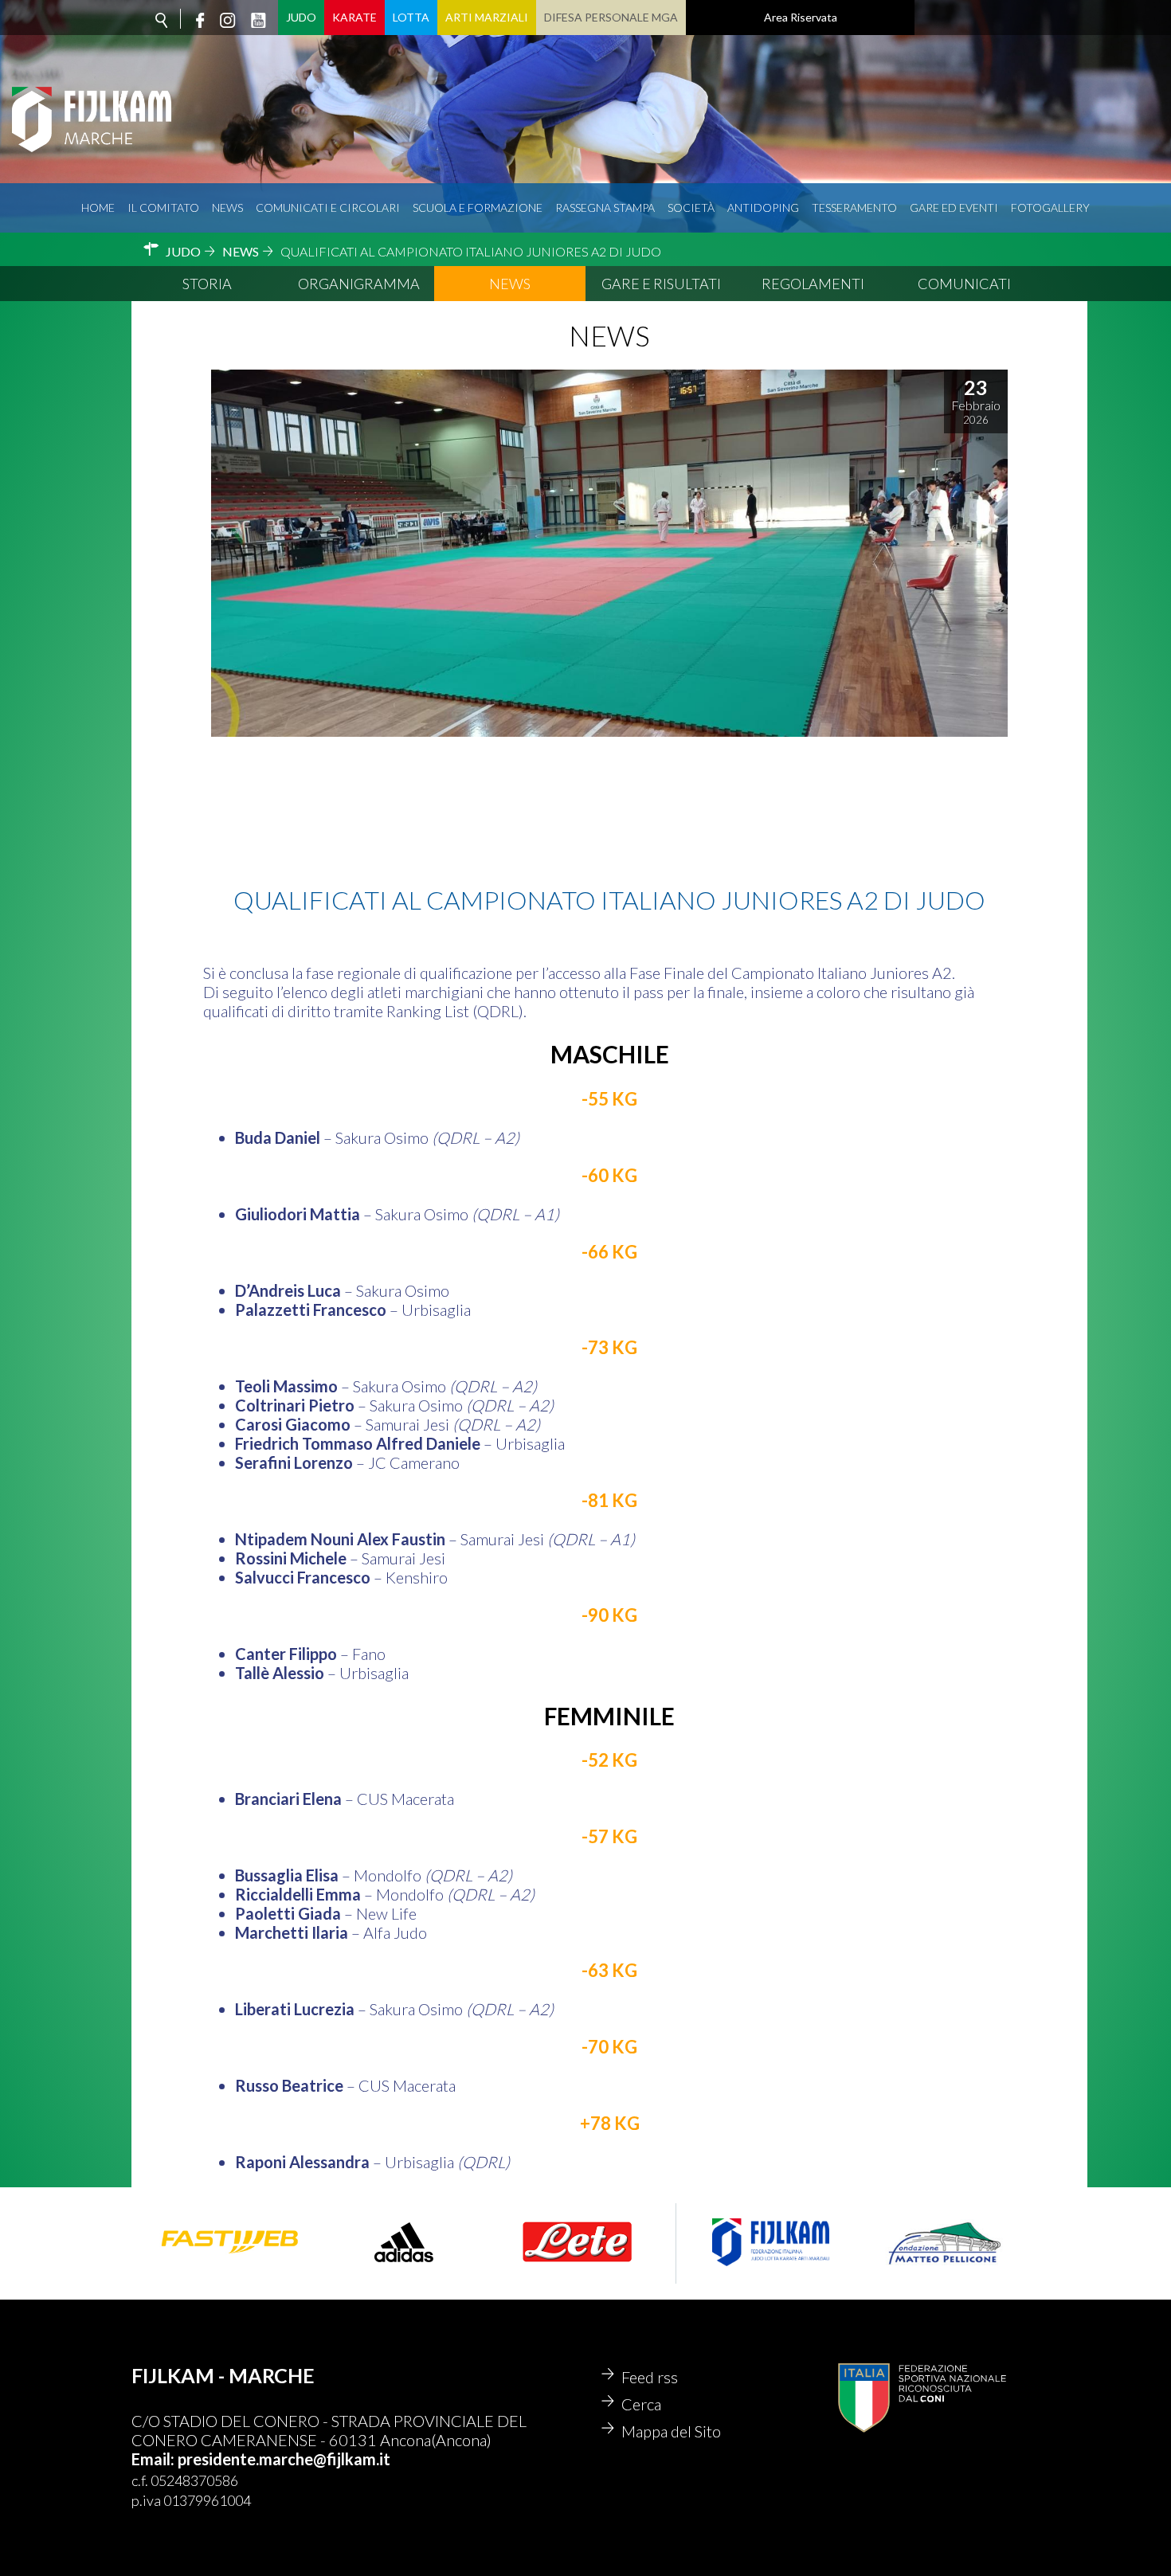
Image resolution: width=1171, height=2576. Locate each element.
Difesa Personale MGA (611, 17)
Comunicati (964, 284)
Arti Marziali (487, 17)
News (227, 207)
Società (691, 207)
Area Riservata (801, 17)
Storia (207, 284)
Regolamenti (813, 284)
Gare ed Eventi (954, 207)
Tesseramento (854, 207)
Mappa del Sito (671, 2431)
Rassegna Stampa (605, 207)
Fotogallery (1050, 207)
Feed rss (650, 2377)
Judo (301, 17)
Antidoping (763, 207)
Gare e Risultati (661, 284)
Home (98, 207)
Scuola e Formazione (478, 207)
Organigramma (359, 284)
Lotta (411, 17)
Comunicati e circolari (328, 207)
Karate (354, 17)
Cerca (641, 2404)
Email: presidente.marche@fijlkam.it (261, 2459)
